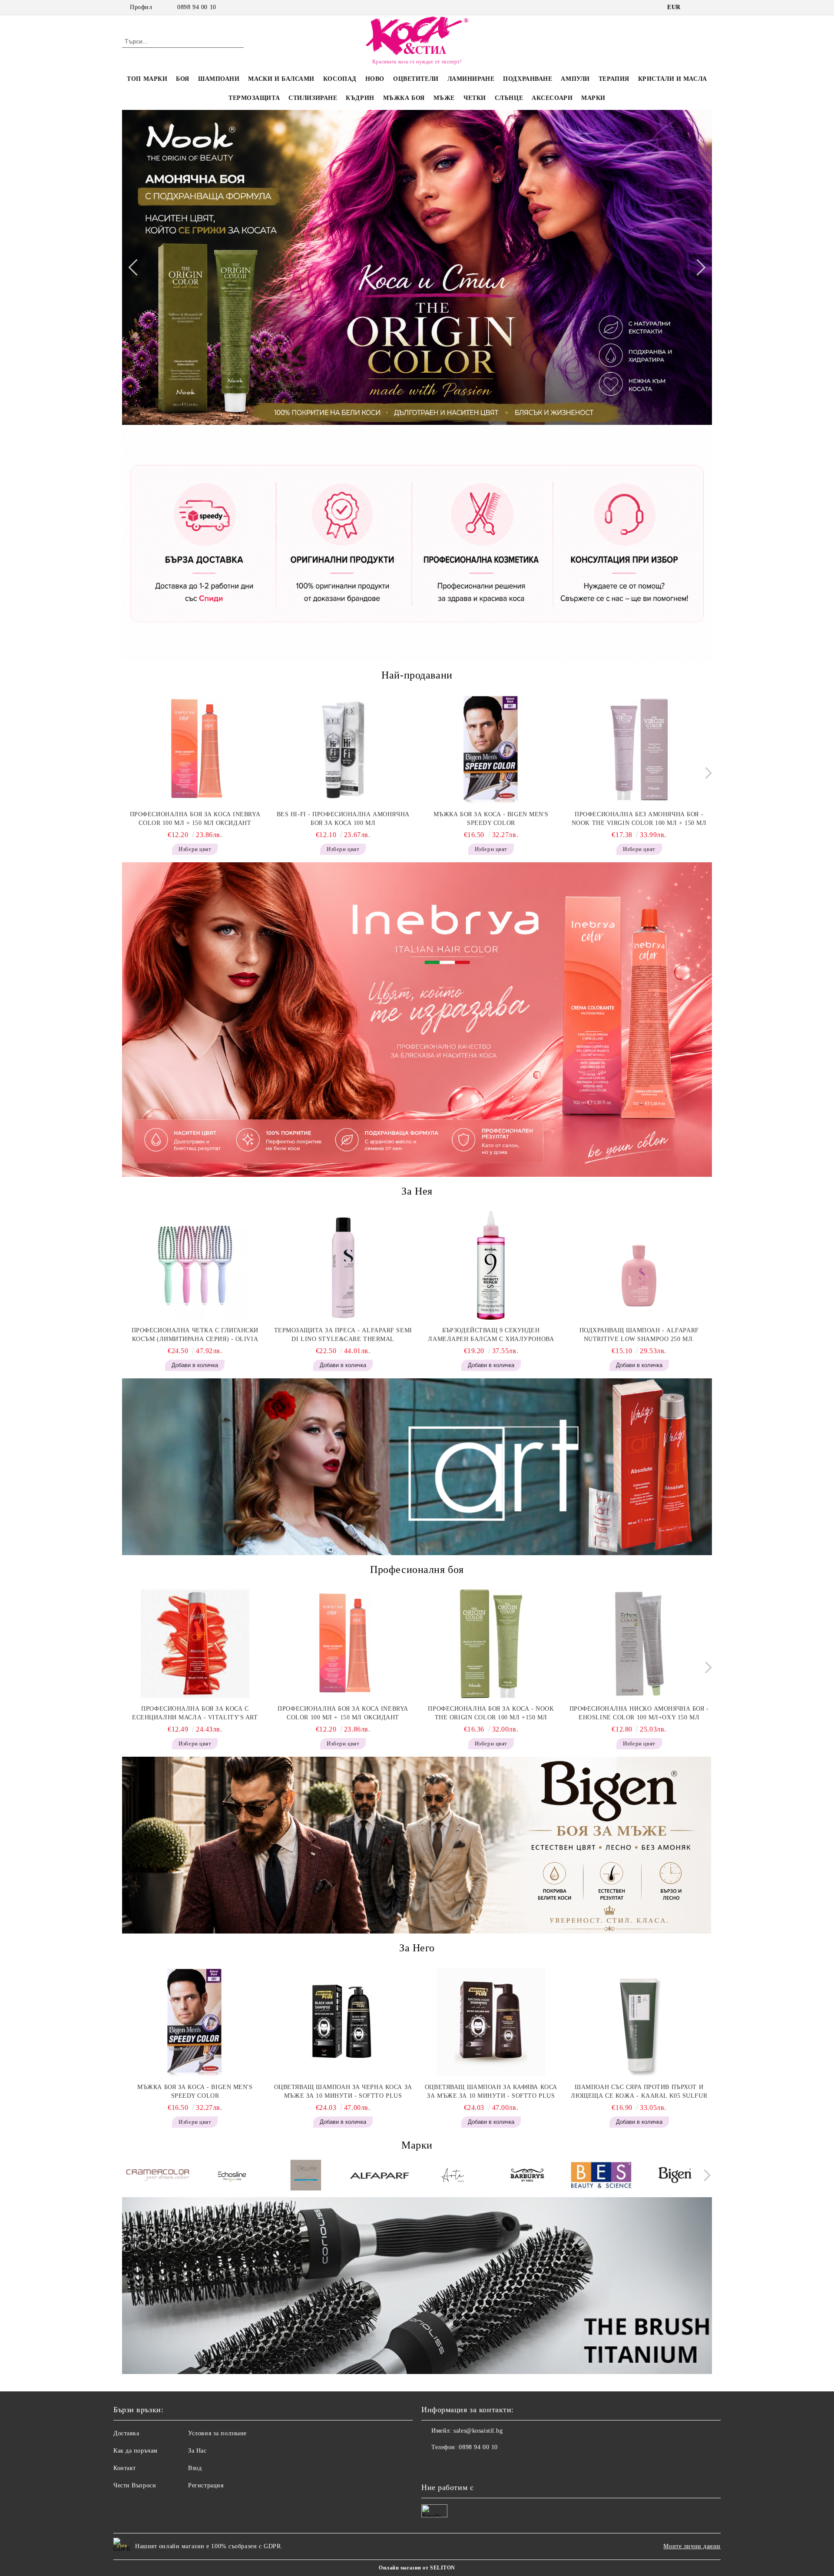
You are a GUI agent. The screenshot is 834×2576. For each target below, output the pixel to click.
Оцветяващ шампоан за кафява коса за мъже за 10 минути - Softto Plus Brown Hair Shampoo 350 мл (491, 2092)
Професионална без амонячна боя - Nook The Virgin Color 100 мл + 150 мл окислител (639, 819)
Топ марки (147, 79)
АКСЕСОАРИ (552, 98)
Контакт (125, 2468)
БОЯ (183, 79)
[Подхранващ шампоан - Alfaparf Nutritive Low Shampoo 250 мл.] (639, 1265)
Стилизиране (313, 98)
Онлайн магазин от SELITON (417, 2568)
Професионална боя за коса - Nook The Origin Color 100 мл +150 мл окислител (491, 1714)
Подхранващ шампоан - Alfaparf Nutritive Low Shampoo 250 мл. (639, 1335)
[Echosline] (232, 2176)
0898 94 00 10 (197, 7)
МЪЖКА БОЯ (404, 98)
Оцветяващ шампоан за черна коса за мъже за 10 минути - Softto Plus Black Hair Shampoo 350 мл (343, 2092)
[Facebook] (694, 7)
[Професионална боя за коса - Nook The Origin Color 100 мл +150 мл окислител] (491, 1644)
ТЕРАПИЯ (614, 79)
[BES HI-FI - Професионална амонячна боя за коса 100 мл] (343, 749)
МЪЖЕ (444, 98)
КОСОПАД (340, 79)
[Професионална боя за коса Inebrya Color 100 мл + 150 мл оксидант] (195, 749)
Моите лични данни (692, 2546)
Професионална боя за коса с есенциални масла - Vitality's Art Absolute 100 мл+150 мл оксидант (195, 1714)
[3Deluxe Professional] (306, 2176)
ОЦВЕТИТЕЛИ (416, 79)
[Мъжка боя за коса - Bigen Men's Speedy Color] (491, 749)
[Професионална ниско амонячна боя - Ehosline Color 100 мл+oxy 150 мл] (639, 1644)
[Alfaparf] (379, 2177)
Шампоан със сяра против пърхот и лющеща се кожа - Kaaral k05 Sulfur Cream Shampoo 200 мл (639, 2092)
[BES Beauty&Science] (601, 2177)
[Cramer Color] (158, 2176)
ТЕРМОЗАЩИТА (254, 98)
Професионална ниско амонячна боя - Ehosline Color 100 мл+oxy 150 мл (639, 1713)
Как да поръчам (136, 2451)
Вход (195, 2468)
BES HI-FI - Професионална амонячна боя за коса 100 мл (343, 819)
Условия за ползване (217, 2433)
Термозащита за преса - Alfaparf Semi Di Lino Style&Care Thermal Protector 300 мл (343, 1335)
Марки (593, 98)
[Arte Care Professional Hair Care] (453, 2176)
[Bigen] (675, 2176)
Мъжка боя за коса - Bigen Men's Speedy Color (491, 819)
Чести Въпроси (135, 2485)
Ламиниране (471, 79)
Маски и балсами (281, 79)
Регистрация (206, 2485)
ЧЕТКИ (475, 98)
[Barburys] (527, 2176)
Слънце (509, 98)
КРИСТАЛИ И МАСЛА (673, 79)
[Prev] (136, 267)
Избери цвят (195, 849)
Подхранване (528, 79)
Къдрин (360, 98)
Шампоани (219, 79)
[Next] (697, 267)
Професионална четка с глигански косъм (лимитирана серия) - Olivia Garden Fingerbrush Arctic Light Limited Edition (195, 1335)
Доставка (126, 2433)
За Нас (197, 2451)
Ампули (575, 79)
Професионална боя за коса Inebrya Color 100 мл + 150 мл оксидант (195, 819)
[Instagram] (707, 7)
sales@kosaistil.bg (478, 2431)
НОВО (375, 79)
